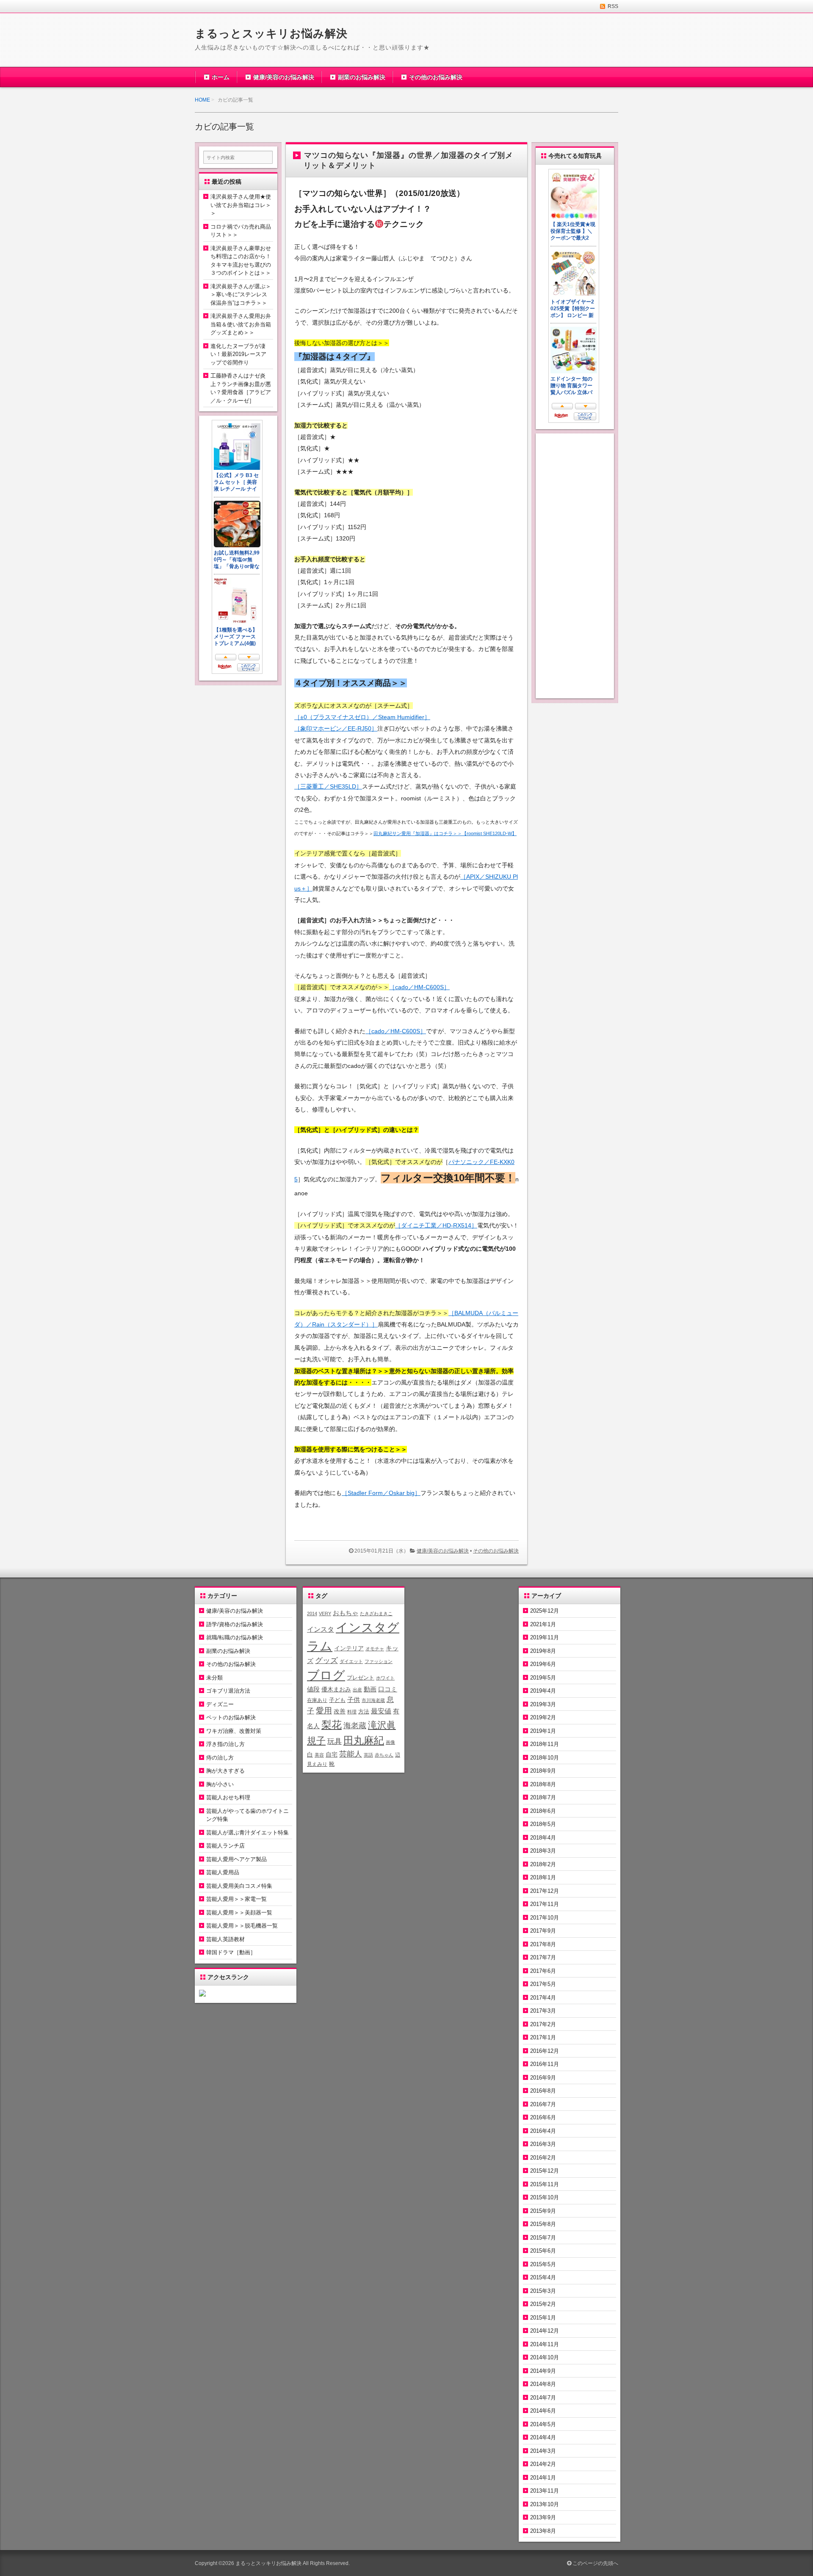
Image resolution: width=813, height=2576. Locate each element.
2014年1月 (543, 2478)
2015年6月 (543, 2251)
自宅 (332, 1755)
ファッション (379, 1661)
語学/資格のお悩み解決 (235, 1624)
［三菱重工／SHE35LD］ (328, 786)
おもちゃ (346, 1613)
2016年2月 (543, 2158)
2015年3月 (543, 2291)
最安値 (381, 1711)
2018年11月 (545, 1744)
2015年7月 (543, 2238)
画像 (390, 1742)
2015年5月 (543, 2264)
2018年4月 (543, 1838)
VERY (325, 1613)
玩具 (335, 1742)
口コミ (388, 1689)
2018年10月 (545, 1758)
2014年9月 (543, 2371)
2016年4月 (543, 2131)
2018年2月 (543, 1864)
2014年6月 (543, 2411)
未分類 (214, 1678)
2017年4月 (543, 1998)
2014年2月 (543, 2464)
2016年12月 (545, 2051)
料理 (352, 1712)
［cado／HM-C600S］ (419, 987)
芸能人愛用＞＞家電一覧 (236, 1899)
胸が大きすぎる (225, 1771)
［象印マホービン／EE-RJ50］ (336, 728)
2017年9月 (543, 1931)
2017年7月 (543, 1957)
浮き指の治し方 (225, 1744)
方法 (364, 1711)
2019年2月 (543, 1717)
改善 (340, 1711)
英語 (368, 1755)
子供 (354, 1700)
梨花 (332, 1725)
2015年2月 (543, 2304)
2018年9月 (543, 1771)
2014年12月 (545, 2331)
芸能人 (351, 1754)
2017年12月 (545, 1891)
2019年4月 (543, 1691)
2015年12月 (545, 2171)
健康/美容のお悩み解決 (284, 77)
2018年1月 (543, 1877)
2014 (312, 1613)
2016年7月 (543, 2104)
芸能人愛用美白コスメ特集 (239, 1886)
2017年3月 (543, 2011)
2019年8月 (543, 1651)
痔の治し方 (220, 1758)
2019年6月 (543, 1664)
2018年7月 (543, 1797)
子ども (337, 1700)
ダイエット (351, 1661)
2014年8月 (543, 2384)
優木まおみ (336, 1689)
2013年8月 (543, 2531)
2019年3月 (543, 1704)
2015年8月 (543, 2224)
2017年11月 (545, 1904)
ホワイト (385, 1678)
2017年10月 (545, 1918)
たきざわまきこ (376, 1613)
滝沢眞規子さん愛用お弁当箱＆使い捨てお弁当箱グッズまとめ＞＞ (241, 324)
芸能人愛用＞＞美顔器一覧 (239, 1913)
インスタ (321, 1629)
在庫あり (317, 1700)
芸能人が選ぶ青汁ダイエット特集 (247, 1833)
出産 (357, 1690)
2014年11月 (545, 2344)
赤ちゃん (384, 1755)
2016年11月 (545, 2064)
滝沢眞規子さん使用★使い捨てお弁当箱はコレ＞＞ (241, 205)
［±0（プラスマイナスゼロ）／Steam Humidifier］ (362, 717)
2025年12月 (545, 1611)
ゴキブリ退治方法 (228, 1691)
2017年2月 (543, 2024)
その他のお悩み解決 (436, 77)
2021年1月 (543, 1624)
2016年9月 (543, 2078)
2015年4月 (543, 2277)
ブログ (326, 1675)
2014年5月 (543, 2424)
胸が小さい (220, 1784)
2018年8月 (543, 1784)
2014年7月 (543, 2398)
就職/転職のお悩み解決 (235, 1637)
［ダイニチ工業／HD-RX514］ (436, 1225)
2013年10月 (545, 2504)
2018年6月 (543, 1811)
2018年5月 (543, 1824)
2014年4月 (543, 2437)
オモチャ (375, 1649)
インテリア (349, 1648)
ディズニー (220, 1704)
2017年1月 (543, 2037)
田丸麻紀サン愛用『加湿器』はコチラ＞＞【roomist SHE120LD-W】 (445, 833)
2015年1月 (543, 2318)
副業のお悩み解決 (362, 77)
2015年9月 (543, 2211)
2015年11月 (545, 2184)
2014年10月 (545, 2357)
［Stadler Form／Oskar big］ (381, 1493)
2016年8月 (543, 2091)
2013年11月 (545, 2491)
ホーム (221, 77)
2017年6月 (543, 1971)
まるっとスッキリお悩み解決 (271, 33)
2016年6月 (543, 2117)
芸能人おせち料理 (228, 1797)
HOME (202, 100)
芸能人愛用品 (223, 1872)
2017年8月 (543, 1944)
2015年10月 (545, 2197)
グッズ (326, 1660)
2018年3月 (543, 1851)
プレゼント (361, 1678)
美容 (319, 1755)
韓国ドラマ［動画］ (231, 1952)
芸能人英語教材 (225, 1939)
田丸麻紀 (364, 1740)
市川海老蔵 (373, 1700)
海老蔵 (355, 1726)
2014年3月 (543, 2451)
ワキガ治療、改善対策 (234, 1731)
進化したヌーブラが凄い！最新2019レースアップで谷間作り (238, 354)
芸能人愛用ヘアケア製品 (236, 1859)
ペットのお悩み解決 (231, 1717)
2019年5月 (543, 1678)
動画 (370, 1689)
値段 (313, 1689)
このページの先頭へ (595, 2563)
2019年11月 (545, 1637)
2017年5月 (543, 1984)
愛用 (324, 1711)
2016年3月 (543, 2144)
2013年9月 (543, 2517)
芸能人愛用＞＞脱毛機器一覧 (242, 1926)
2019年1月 (543, 1731)
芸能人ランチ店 (225, 1846)
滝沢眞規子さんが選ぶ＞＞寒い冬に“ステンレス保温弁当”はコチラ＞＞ (241, 295)
